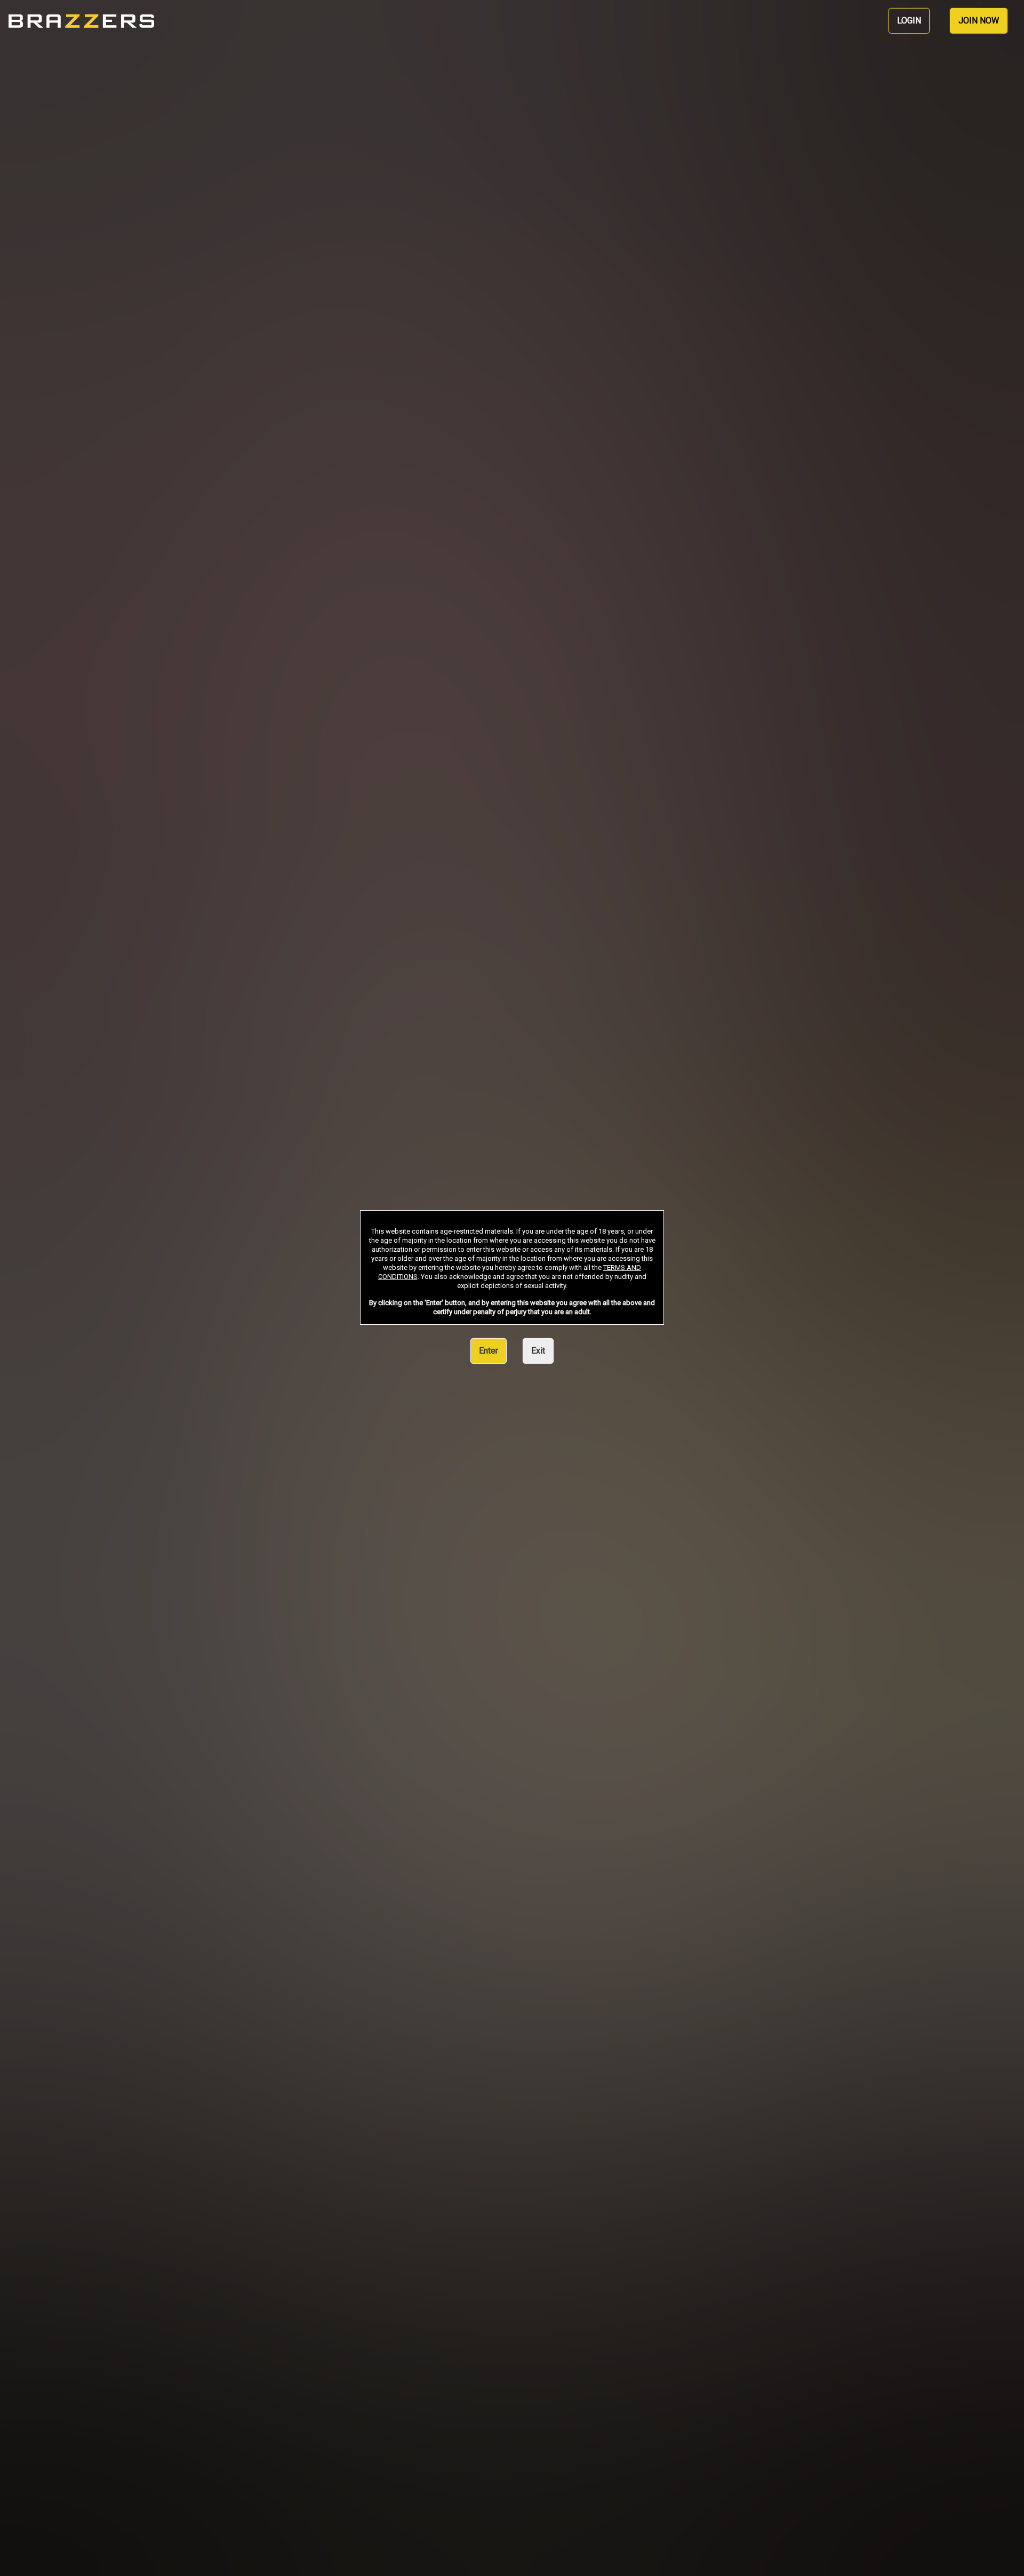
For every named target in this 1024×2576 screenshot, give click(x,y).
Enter (489, 1351)
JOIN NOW (979, 21)
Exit (538, 1351)
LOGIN (909, 21)
